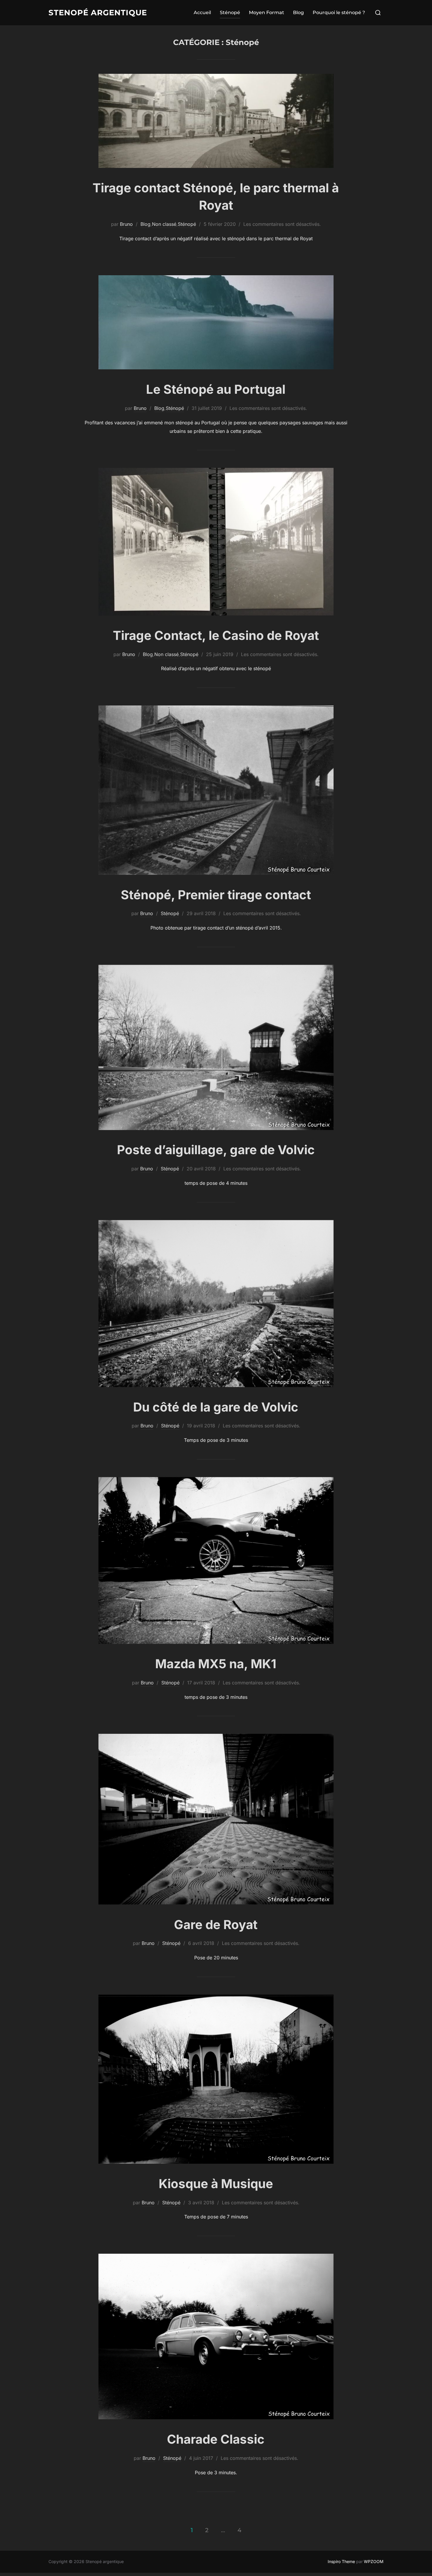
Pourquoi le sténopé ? (339, 12)
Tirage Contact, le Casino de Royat (216, 635)
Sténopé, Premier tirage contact (216, 895)
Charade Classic (216, 2439)
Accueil (202, 12)
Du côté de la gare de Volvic (216, 1407)
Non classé (164, 224)
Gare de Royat (216, 1925)
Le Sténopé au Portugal (216, 389)
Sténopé (230, 12)
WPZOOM (374, 2561)
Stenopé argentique (98, 13)
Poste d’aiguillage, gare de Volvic (216, 1150)
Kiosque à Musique (216, 2184)
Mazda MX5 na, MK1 (216, 1664)
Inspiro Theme (341, 2561)
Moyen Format (267, 12)
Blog (298, 12)
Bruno (126, 224)
